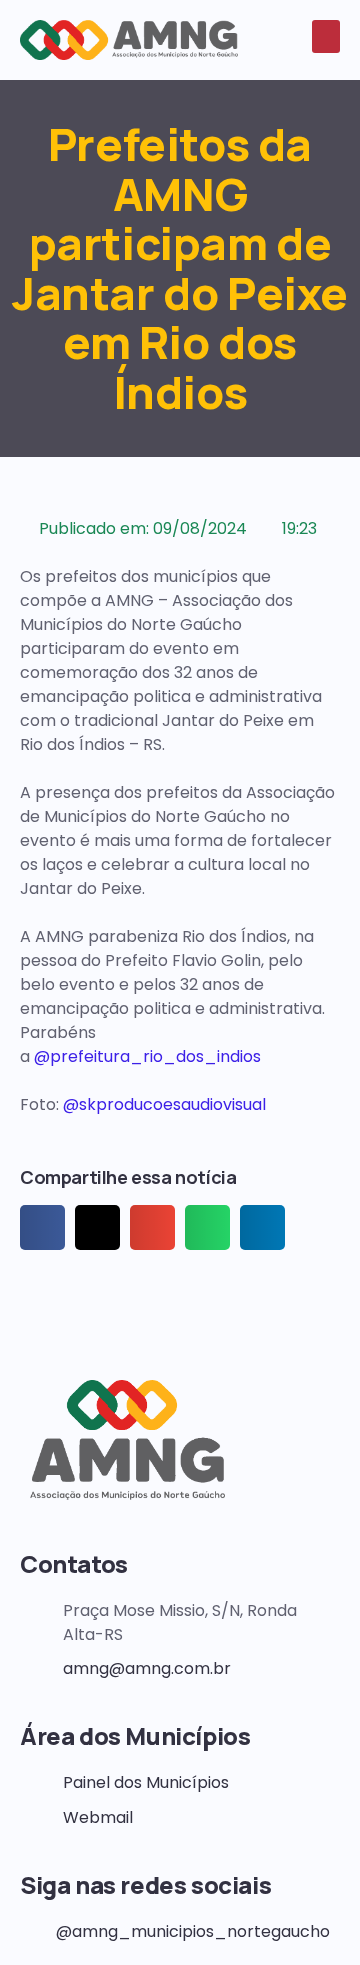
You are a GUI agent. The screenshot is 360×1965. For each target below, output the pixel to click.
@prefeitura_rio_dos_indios (147, 1056)
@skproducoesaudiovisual (164, 1104)
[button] (326, 36)
